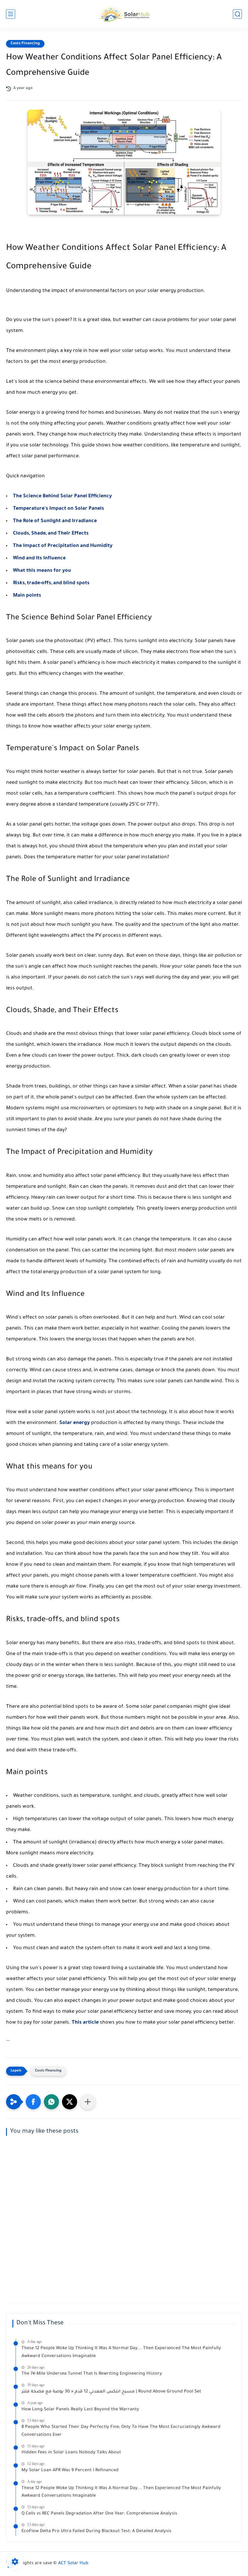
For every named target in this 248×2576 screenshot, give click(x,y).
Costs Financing (25, 44)
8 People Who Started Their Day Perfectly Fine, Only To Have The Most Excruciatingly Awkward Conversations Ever (121, 2431)
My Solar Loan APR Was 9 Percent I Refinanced (70, 2471)
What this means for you (42, 571)
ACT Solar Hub (73, 2564)
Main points (27, 596)
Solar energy (75, 1423)
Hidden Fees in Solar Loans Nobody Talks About (71, 2453)
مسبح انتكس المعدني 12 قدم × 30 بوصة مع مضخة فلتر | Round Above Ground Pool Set (111, 2392)
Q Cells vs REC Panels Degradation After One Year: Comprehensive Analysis (99, 2514)
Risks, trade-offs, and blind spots (51, 583)
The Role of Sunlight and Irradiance (55, 521)
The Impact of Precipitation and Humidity (63, 546)
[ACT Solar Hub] (124, 14)
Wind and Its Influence (39, 558)
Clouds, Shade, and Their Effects (51, 534)
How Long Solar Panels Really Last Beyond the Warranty (80, 2410)
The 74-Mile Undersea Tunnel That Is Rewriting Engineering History (92, 2374)
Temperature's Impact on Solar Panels (59, 509)
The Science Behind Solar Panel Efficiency (62, 496)
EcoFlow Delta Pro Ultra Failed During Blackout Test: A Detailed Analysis (96, 2531)
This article (85, 2023)
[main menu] (11, 14)
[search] (237, 14)
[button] (33, 2102)
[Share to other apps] (88, 2102)
